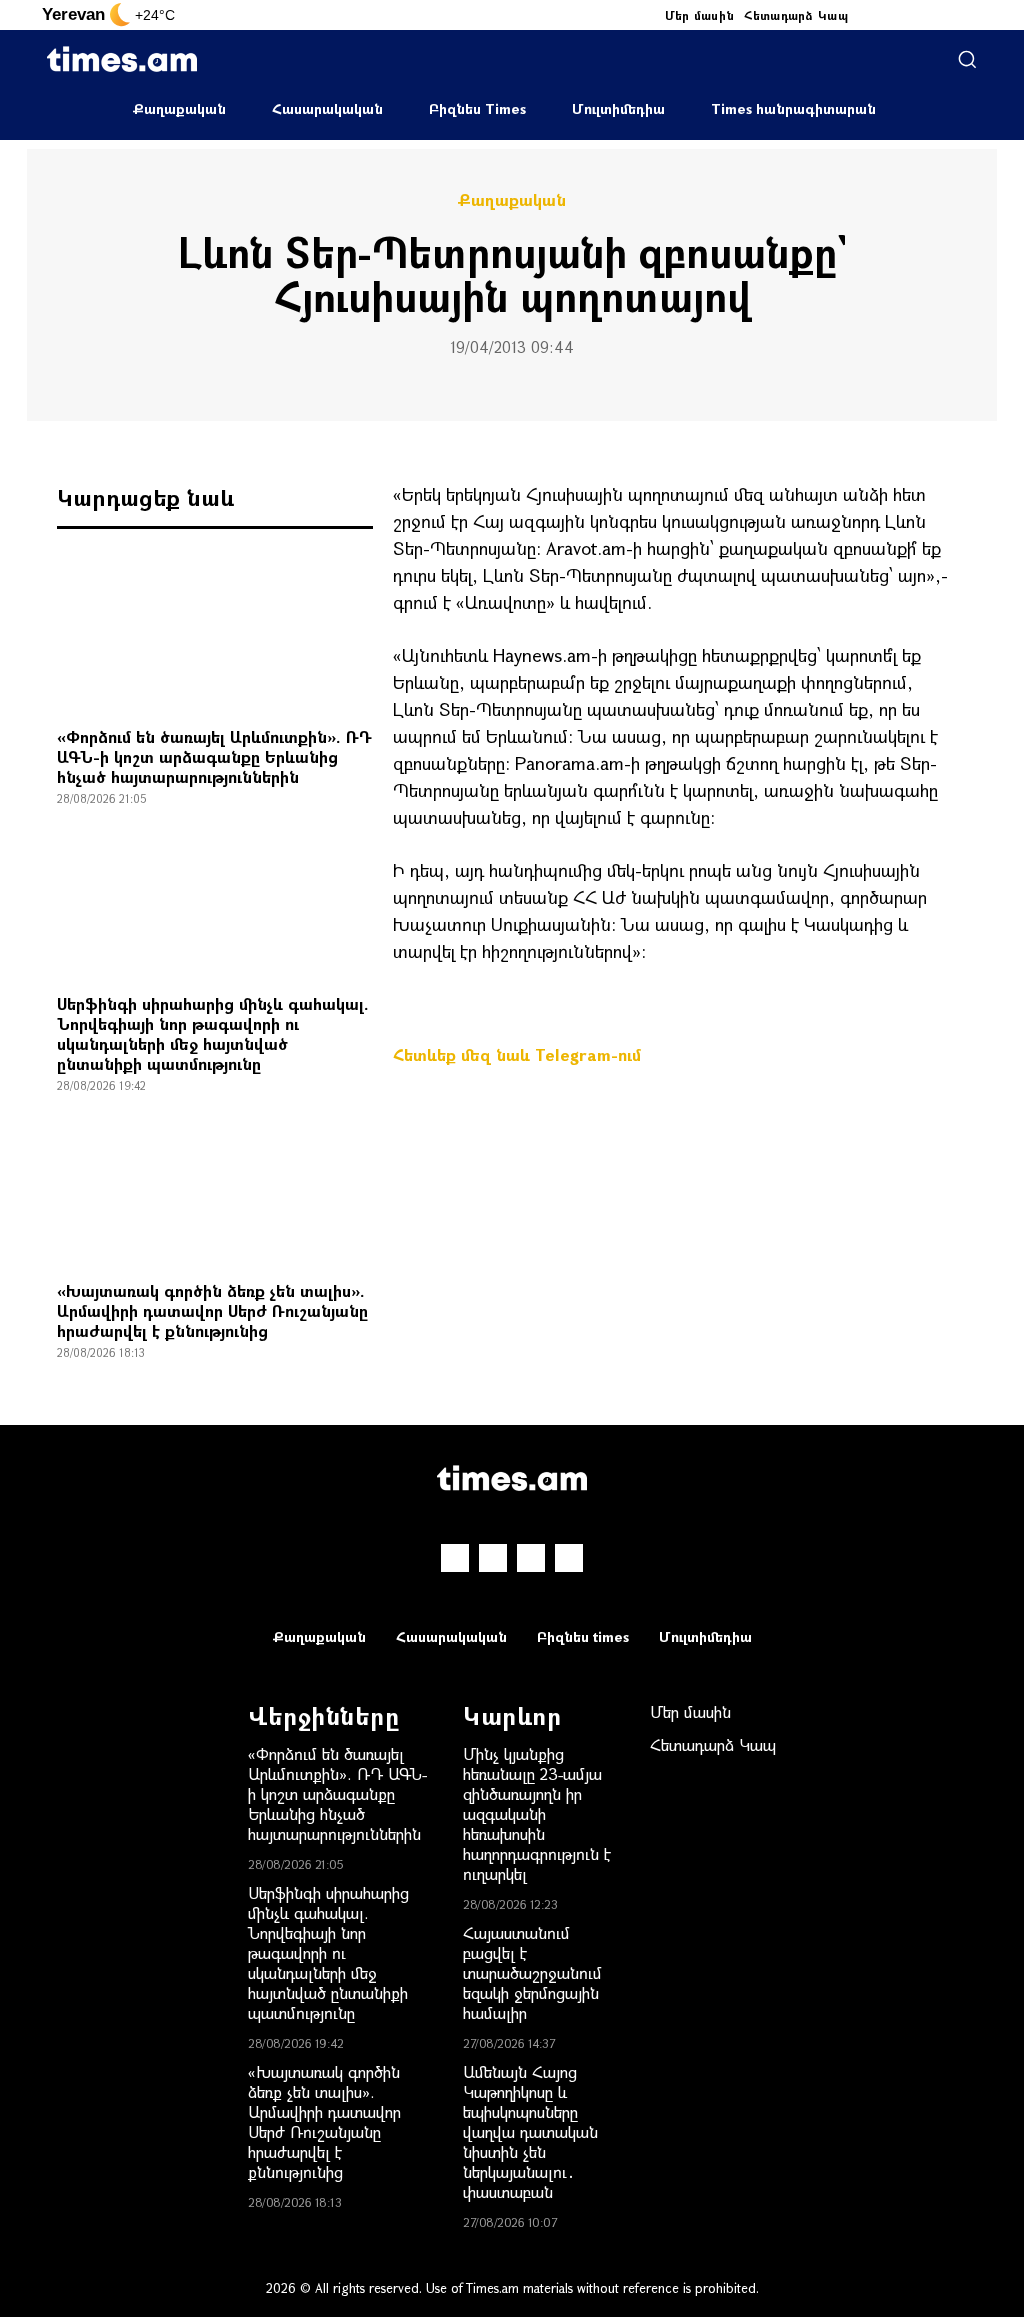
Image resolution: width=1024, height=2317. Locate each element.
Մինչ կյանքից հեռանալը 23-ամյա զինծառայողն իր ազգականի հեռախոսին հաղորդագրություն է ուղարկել (537, 1813)
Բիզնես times (583, 1636)
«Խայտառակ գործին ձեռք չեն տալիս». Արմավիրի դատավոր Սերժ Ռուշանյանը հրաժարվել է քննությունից (212, 1310)
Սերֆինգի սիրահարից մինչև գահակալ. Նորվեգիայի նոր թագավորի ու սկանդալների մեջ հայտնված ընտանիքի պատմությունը (213, 1033)
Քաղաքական (179, 108)
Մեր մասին (700, 15)
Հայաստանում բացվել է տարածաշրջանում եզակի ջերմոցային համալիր (532, 1972)
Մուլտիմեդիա (618, 108)
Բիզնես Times (477, 108)
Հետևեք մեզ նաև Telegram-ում (517, 1054)
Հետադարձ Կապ (796, 15)
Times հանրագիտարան (793, 108)
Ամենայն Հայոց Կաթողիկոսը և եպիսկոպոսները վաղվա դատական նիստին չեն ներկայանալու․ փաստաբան (530, 2131)
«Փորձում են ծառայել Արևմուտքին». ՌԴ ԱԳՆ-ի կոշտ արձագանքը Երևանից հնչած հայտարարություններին (214, 756)
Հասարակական (327, 108)
